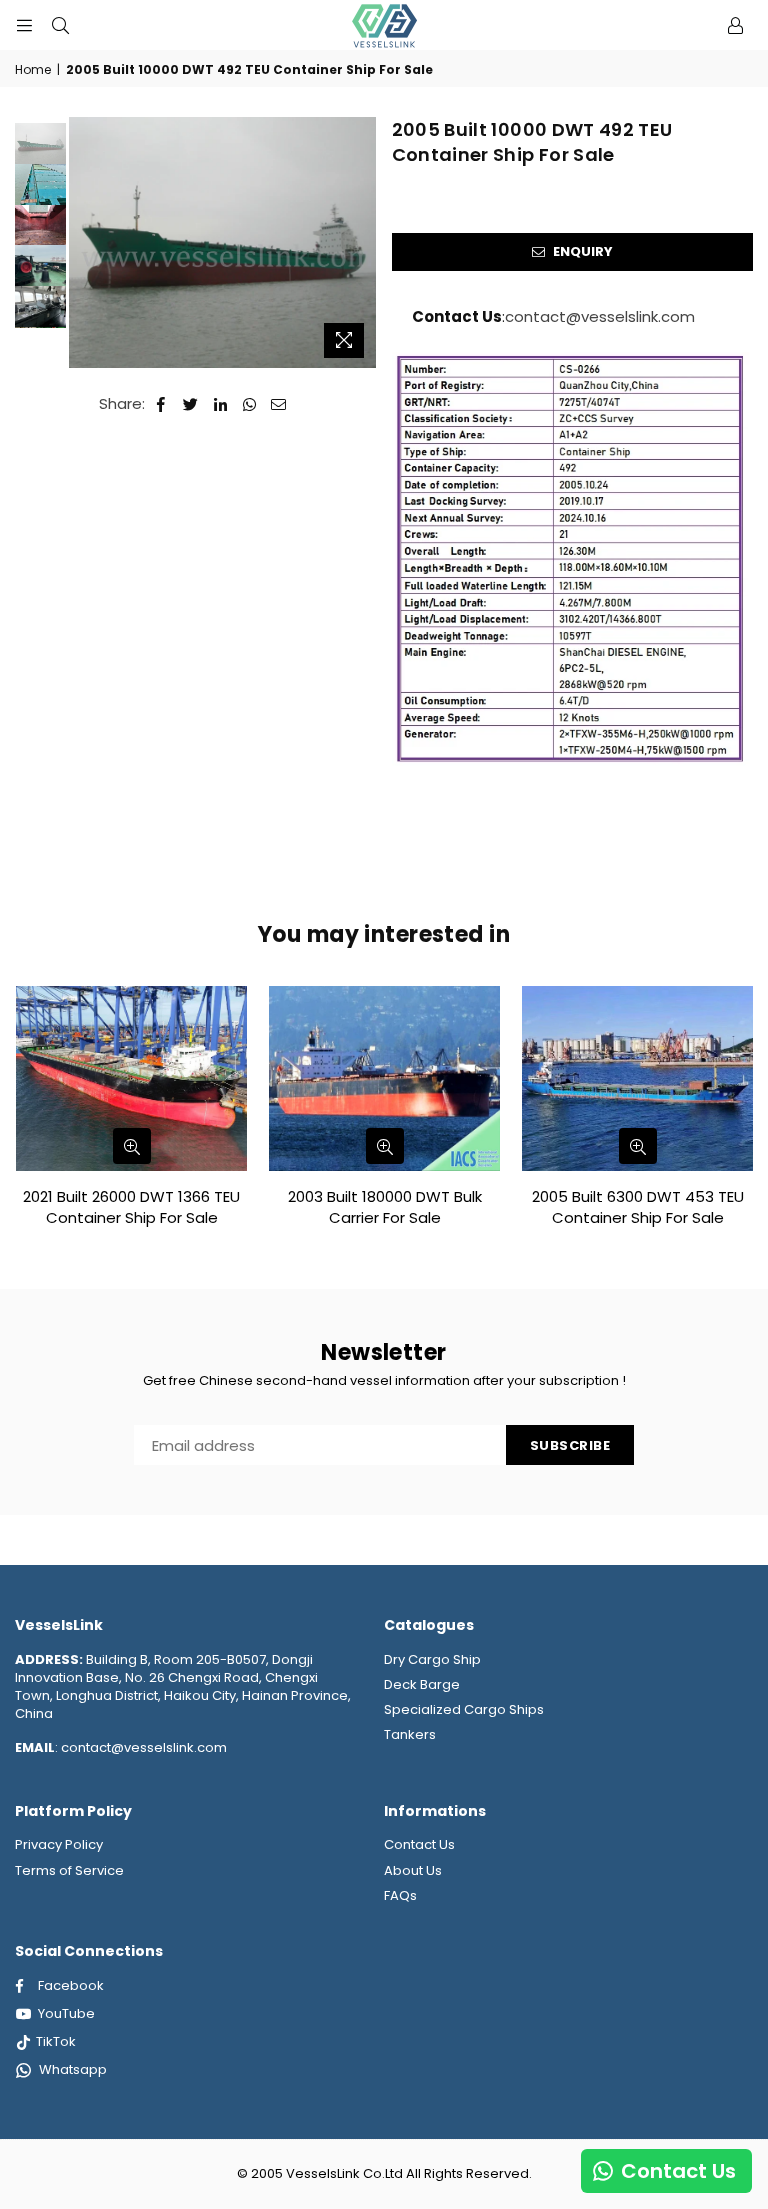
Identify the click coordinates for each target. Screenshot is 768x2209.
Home (33, 70)
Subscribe (570, 1445)
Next (362, 225)
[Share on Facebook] (161, 403)
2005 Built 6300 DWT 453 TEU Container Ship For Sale (638, 1207)
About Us (413, 1870)
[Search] (60, 25)
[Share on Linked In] (220, 403)
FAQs (400, 1895)
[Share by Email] (279, 403)
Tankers (410, 1734)
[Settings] (735, 25)
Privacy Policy (59, 1844)
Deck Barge (422, 1684)
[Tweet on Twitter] (191, 403)
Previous (86, 242)
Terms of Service (69, 1870)
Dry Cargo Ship (432, 1659)
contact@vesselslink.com (600, 316)
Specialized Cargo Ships (464, 1709)
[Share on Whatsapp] (249, 403)
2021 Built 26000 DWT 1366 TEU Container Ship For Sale (131, 1207)
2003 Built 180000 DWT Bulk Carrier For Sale (385, 1207)
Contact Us (419, 1844)
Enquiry (581, 251)
